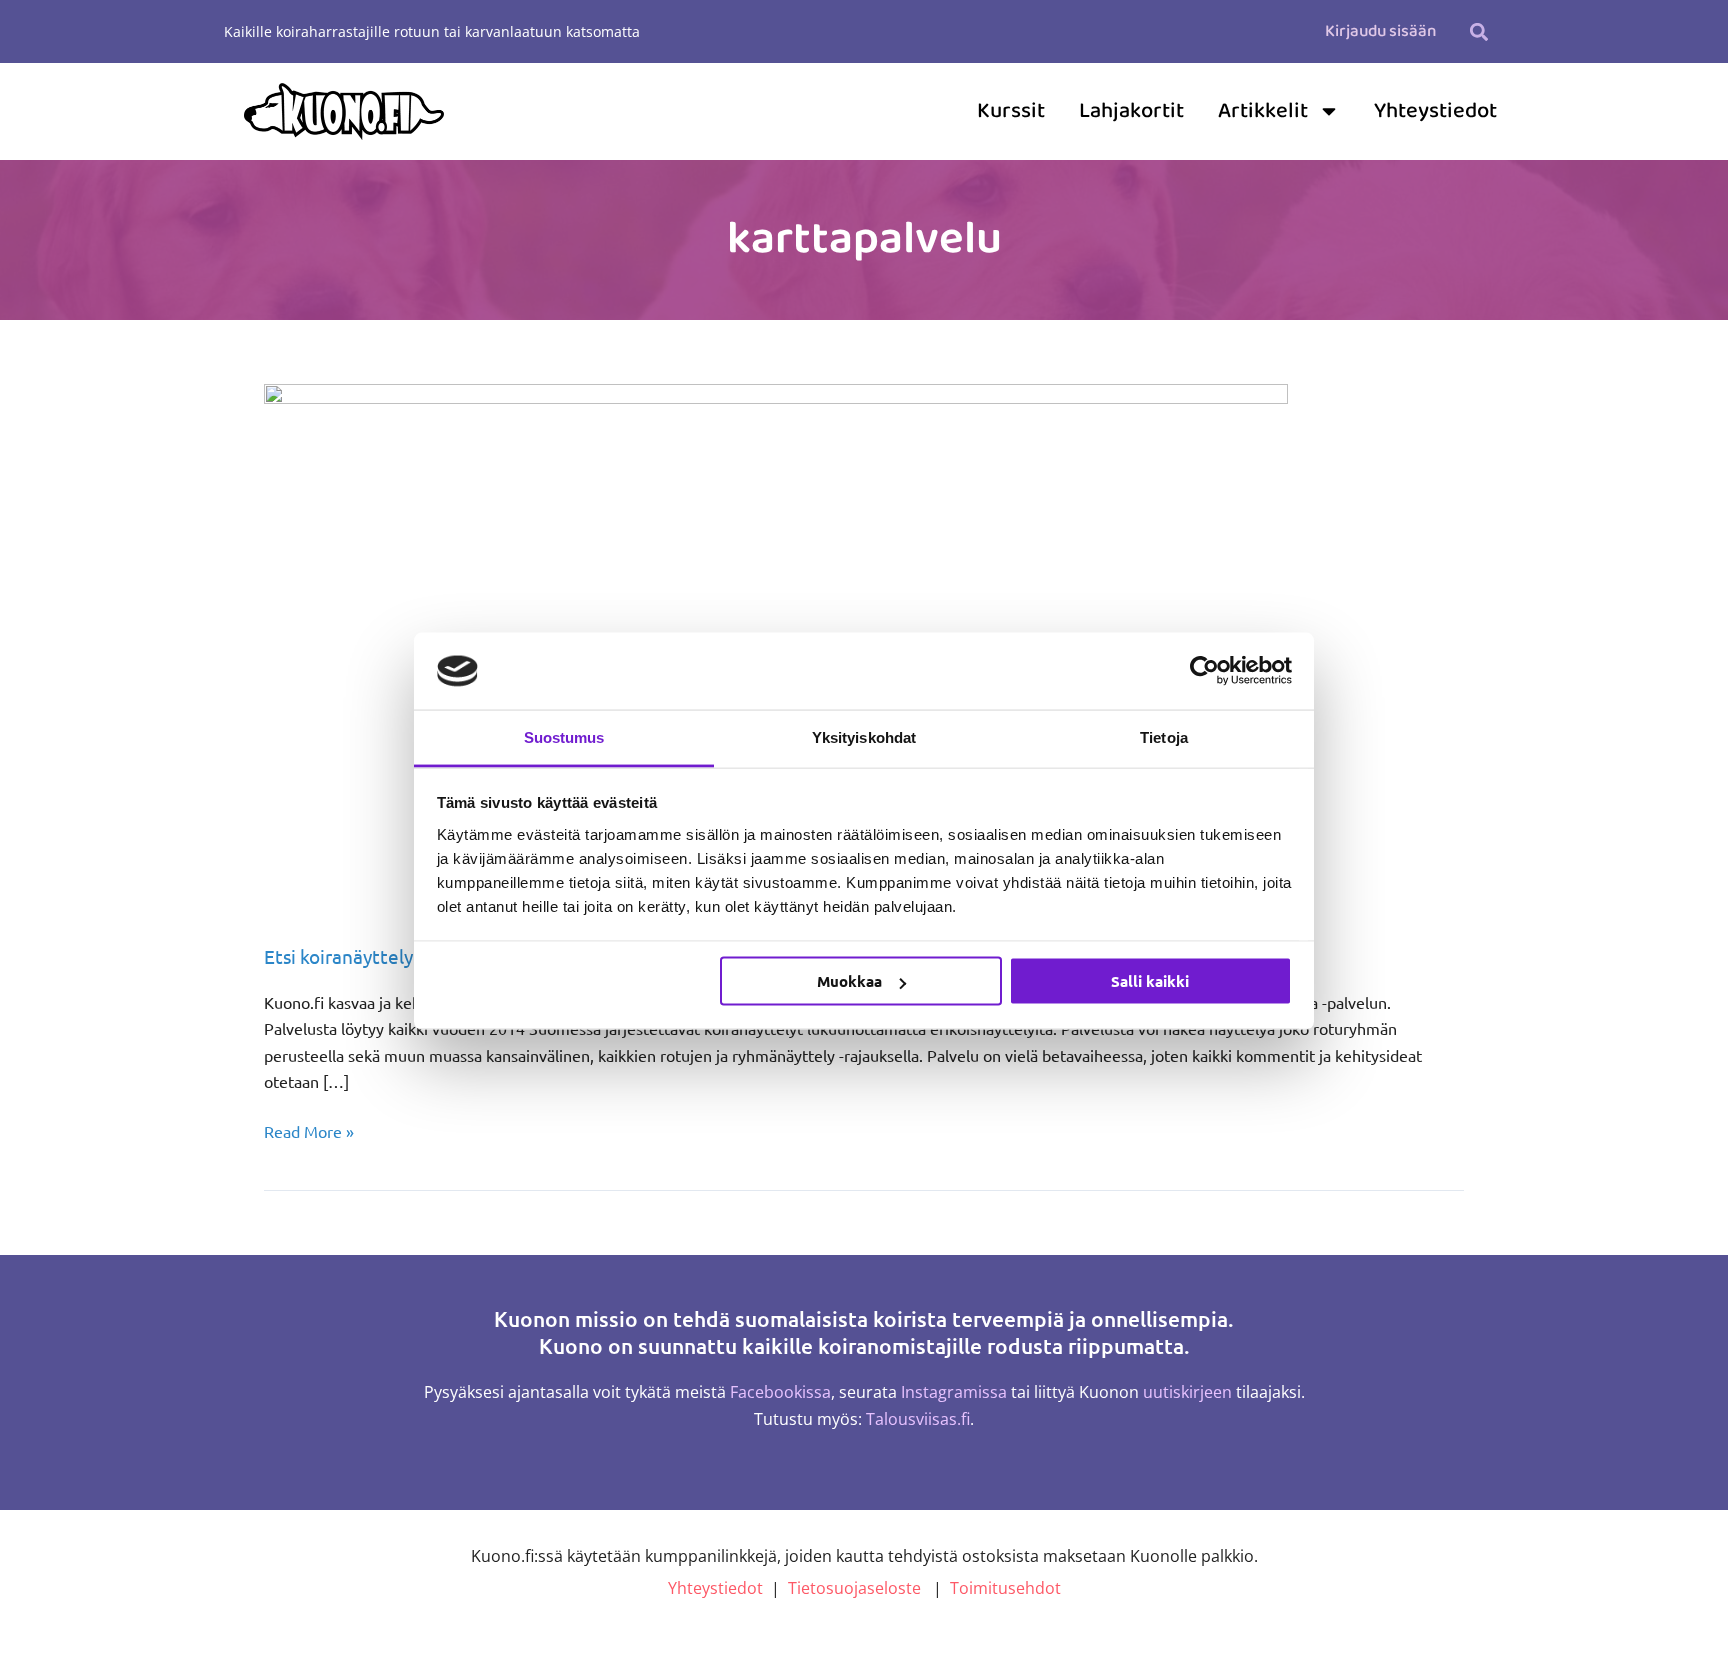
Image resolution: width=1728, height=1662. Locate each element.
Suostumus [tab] (564, 736)
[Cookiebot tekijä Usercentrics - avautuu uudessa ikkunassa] (1204, 671)
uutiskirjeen (1187, 1392)
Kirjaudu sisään (1380, 31)
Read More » (309, 1129)
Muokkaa (849, 981)
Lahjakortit (1131, 111)
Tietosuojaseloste (854, 1588)
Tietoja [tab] (1164, 736)
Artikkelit (1263, 111)
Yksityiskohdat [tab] (864, 736)
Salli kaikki (1150, 981)
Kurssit (1011, 111)
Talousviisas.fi (918, 1419)
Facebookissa (780, 1392)
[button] (1478, 31)
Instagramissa (954, 1392)
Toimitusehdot (1005, 1588)
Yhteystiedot (1435, 111)
